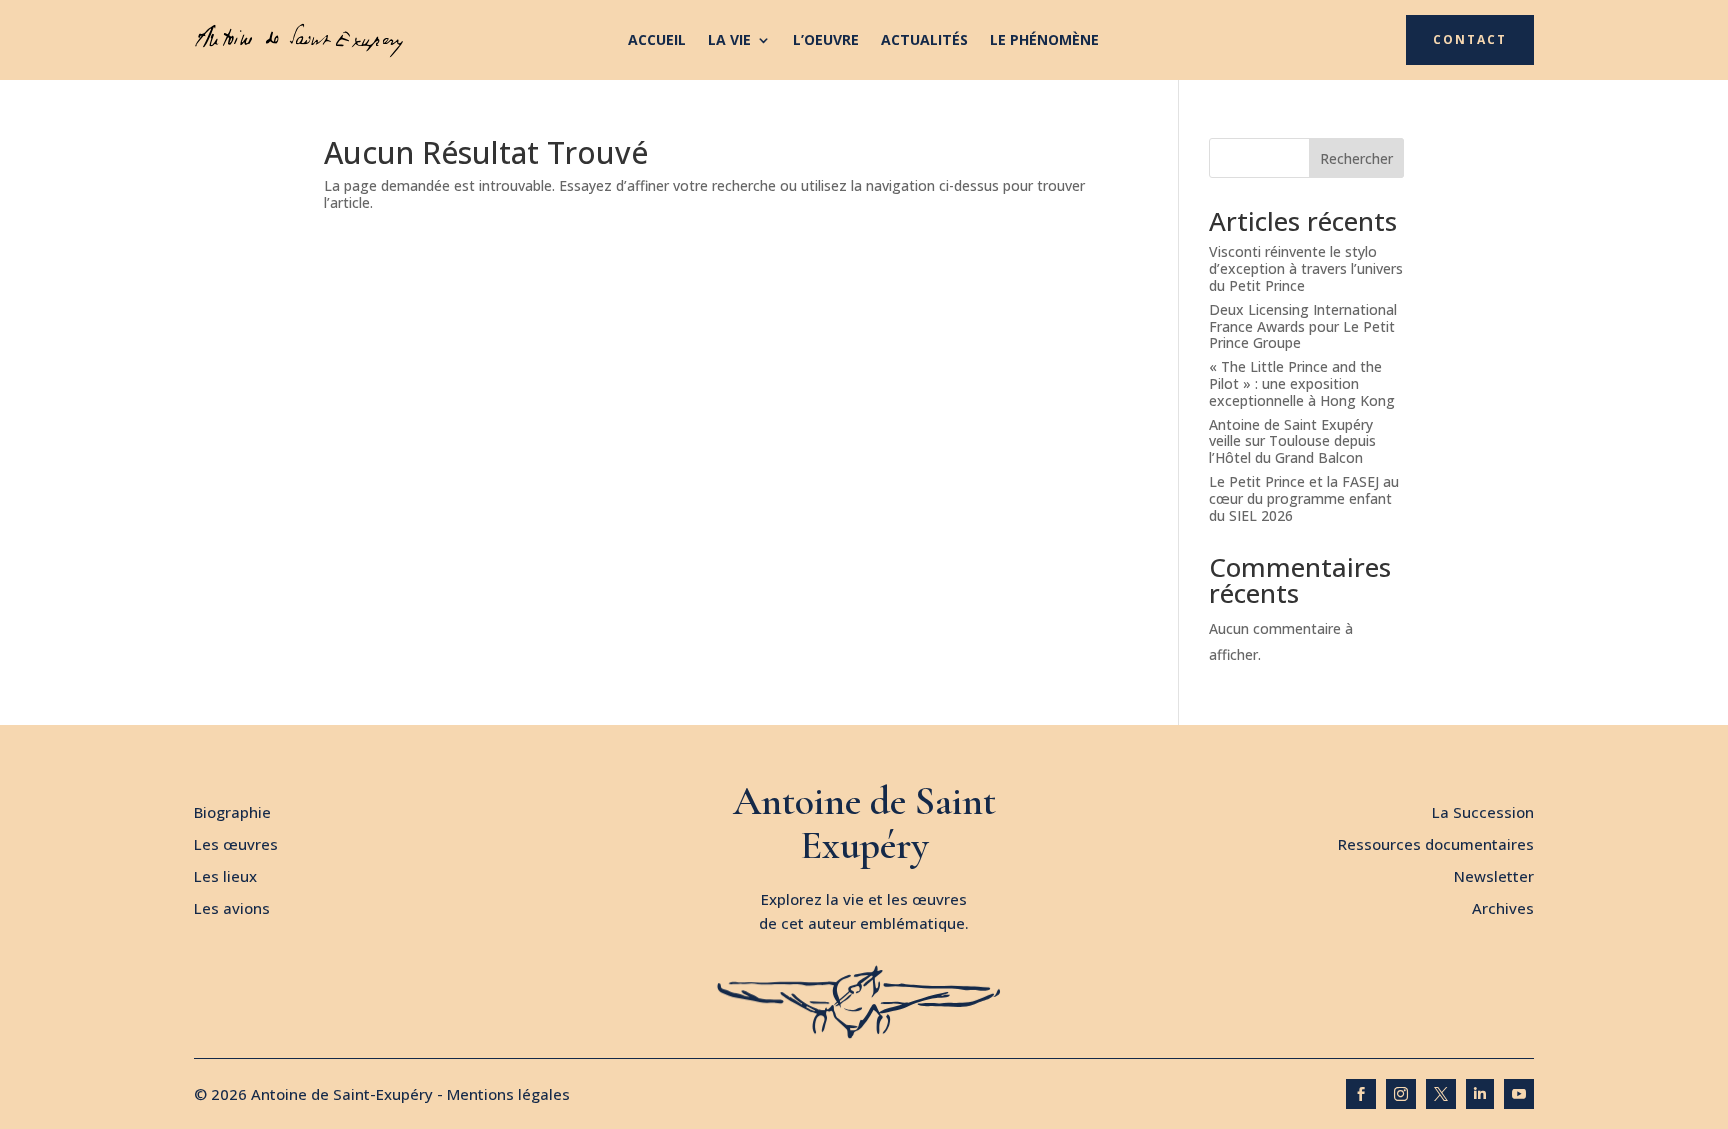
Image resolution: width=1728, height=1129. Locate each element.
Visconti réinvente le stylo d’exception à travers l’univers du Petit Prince (1306, 268)
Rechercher (1356, 158)
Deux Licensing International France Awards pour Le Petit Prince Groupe (1303, 326)
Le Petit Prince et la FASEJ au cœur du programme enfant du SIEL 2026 (1304, 498)
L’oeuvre (826, 41)
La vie (729, 41)
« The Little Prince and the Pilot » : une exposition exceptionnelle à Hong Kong (1302, 383)
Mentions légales (508, 1094)
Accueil (657, 41)
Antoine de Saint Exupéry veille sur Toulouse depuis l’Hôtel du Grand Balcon (1292, 441)
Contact (1470, 39)
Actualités (924, 41)
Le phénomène (1044, 41)
